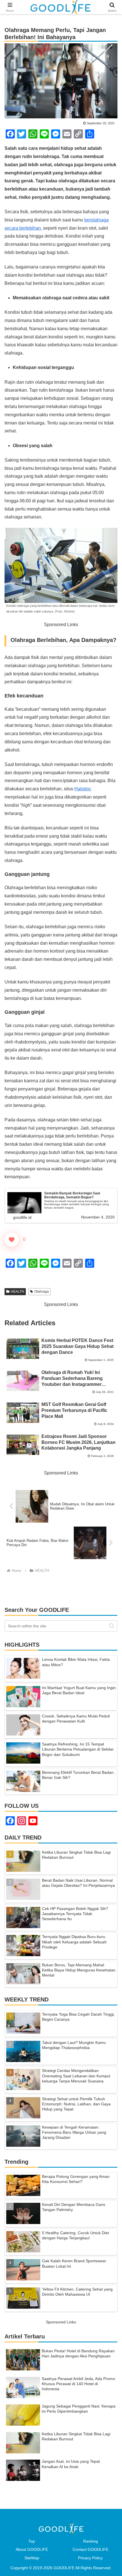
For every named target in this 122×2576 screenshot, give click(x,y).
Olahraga (42, 1292)
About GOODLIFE (32, 2549)
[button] (112, 1626)
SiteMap (32, 2558)
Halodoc (83, 789)
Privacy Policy (90, 2558)
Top (32, 2541)
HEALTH (17, 1292)
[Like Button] (12, 1240)
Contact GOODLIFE (91, 2549)
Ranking (91, 2541)
